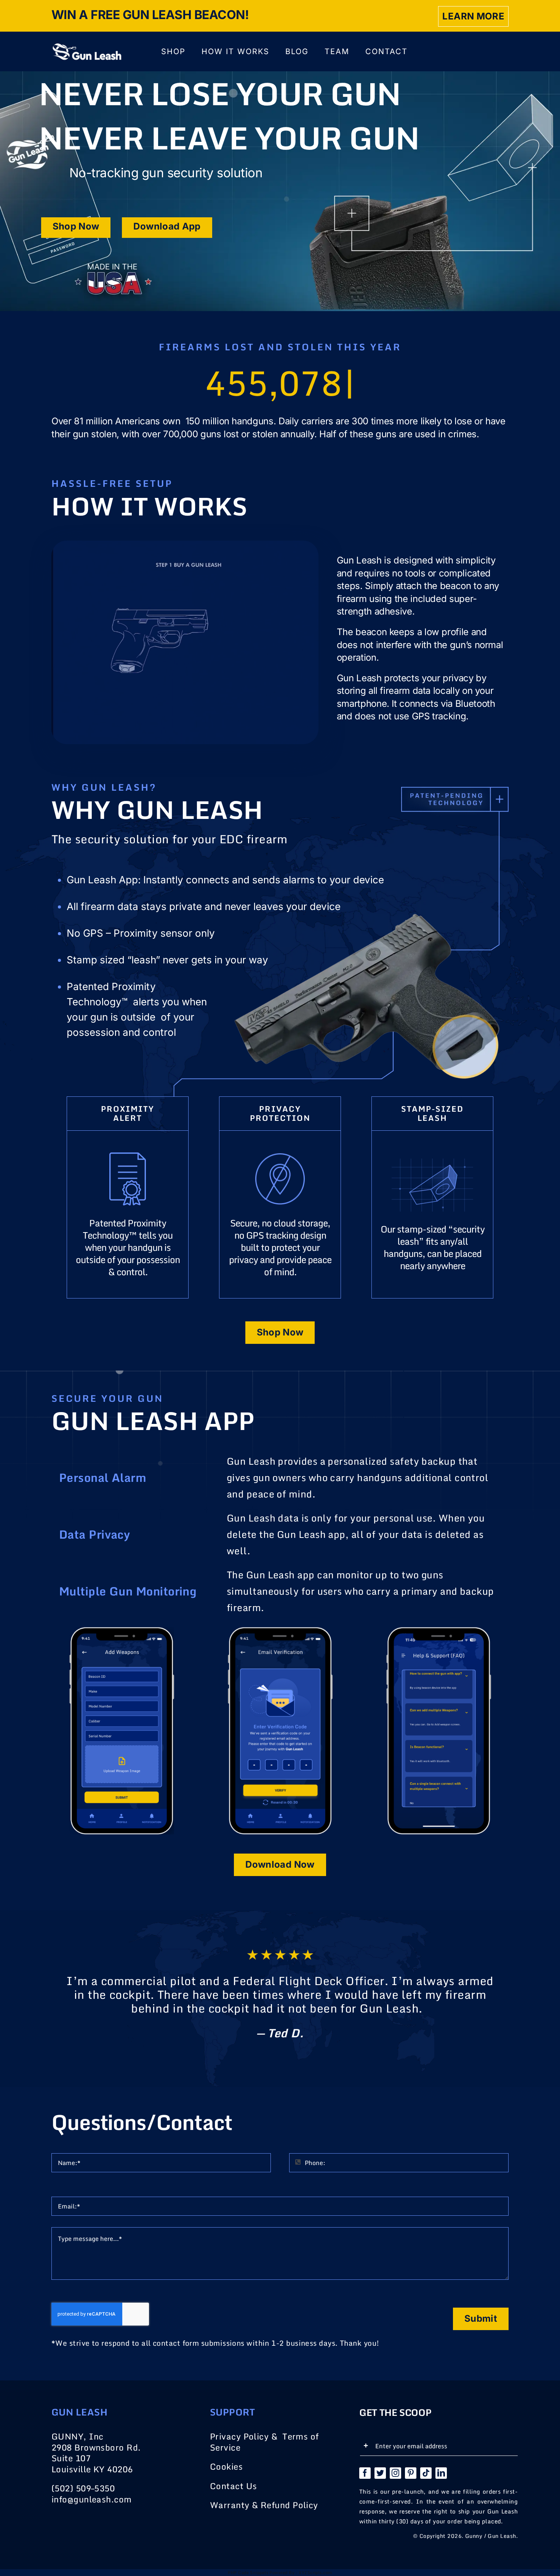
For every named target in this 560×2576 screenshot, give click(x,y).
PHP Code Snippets (248, 2573)
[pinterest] (411, 2473)
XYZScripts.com (315, 2573)
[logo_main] (86, 46)
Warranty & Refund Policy (264, 2505)
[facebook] (365, 2473)
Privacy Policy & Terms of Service (264, 2442)
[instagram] (395, 2473)
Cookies (226, 2466)
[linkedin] (441, 2473)
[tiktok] (426, 2473)
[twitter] (380, 2473)
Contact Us (234, 2486)
